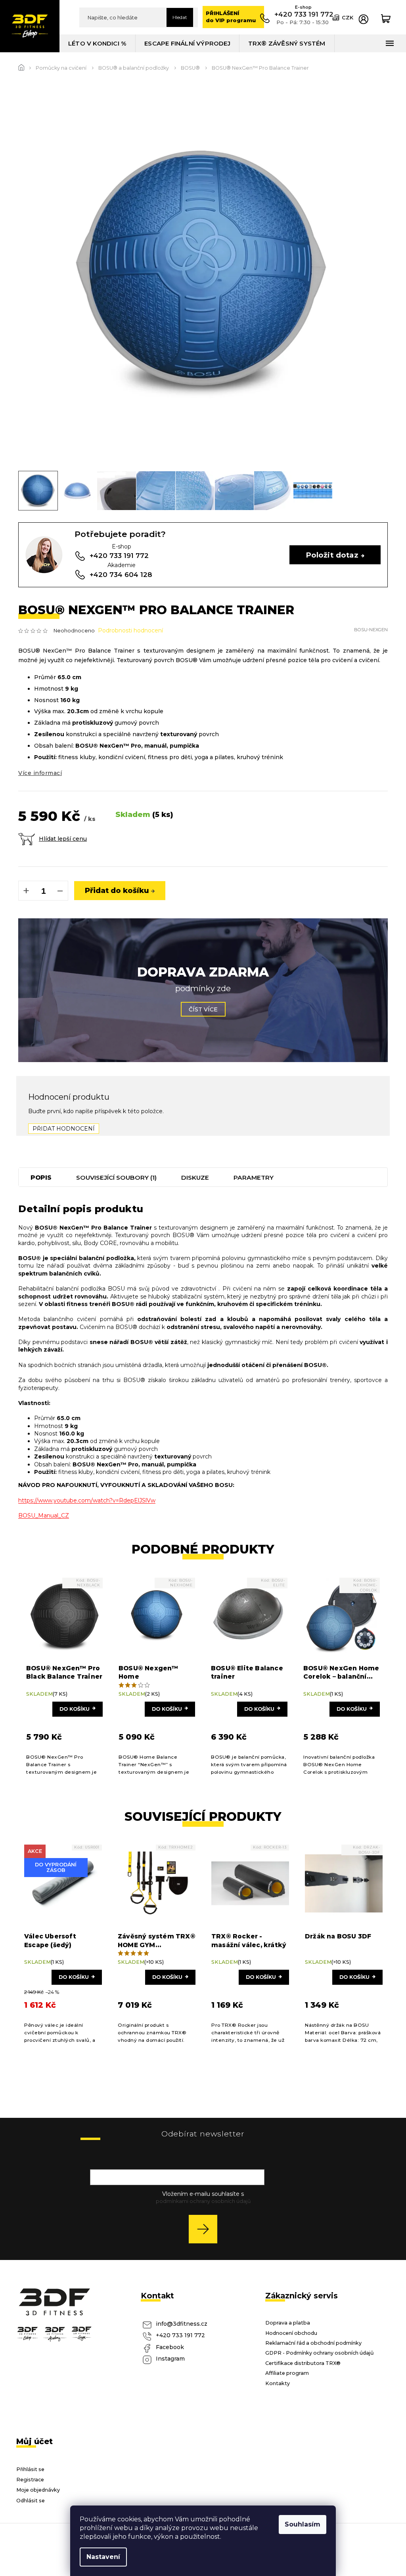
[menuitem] (98, 43)
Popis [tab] (41, 1178)
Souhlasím (303, 2524)
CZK (348, 17)
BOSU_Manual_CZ (44, 1516)
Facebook (170, 2347)
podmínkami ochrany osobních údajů (203, 2201)
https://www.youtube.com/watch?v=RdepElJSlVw (87, 1500)
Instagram (170, 2359)
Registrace (30, 2480)
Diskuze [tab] (195, 1178)
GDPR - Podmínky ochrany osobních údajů (320, 2353)
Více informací (40, 773)
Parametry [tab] (254, 1178)
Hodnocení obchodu (291, 2333)
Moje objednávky (38, 2490)
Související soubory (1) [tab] (116, 1178)
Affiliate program (287, 2373)
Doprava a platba (288, 2323)
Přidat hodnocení (64, 1129)
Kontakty (278, 2383)
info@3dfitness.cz (182, 2324)
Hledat (180, 17)
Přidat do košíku (117, 890)
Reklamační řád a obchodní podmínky (313, 2343)
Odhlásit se (31, 2501)
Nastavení (103, 2557)
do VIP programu (231, 17)
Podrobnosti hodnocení (130, 630)
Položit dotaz (332, 555)
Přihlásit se (206, 2229)
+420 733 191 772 (180, 2335)
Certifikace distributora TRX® (303, 2363)
